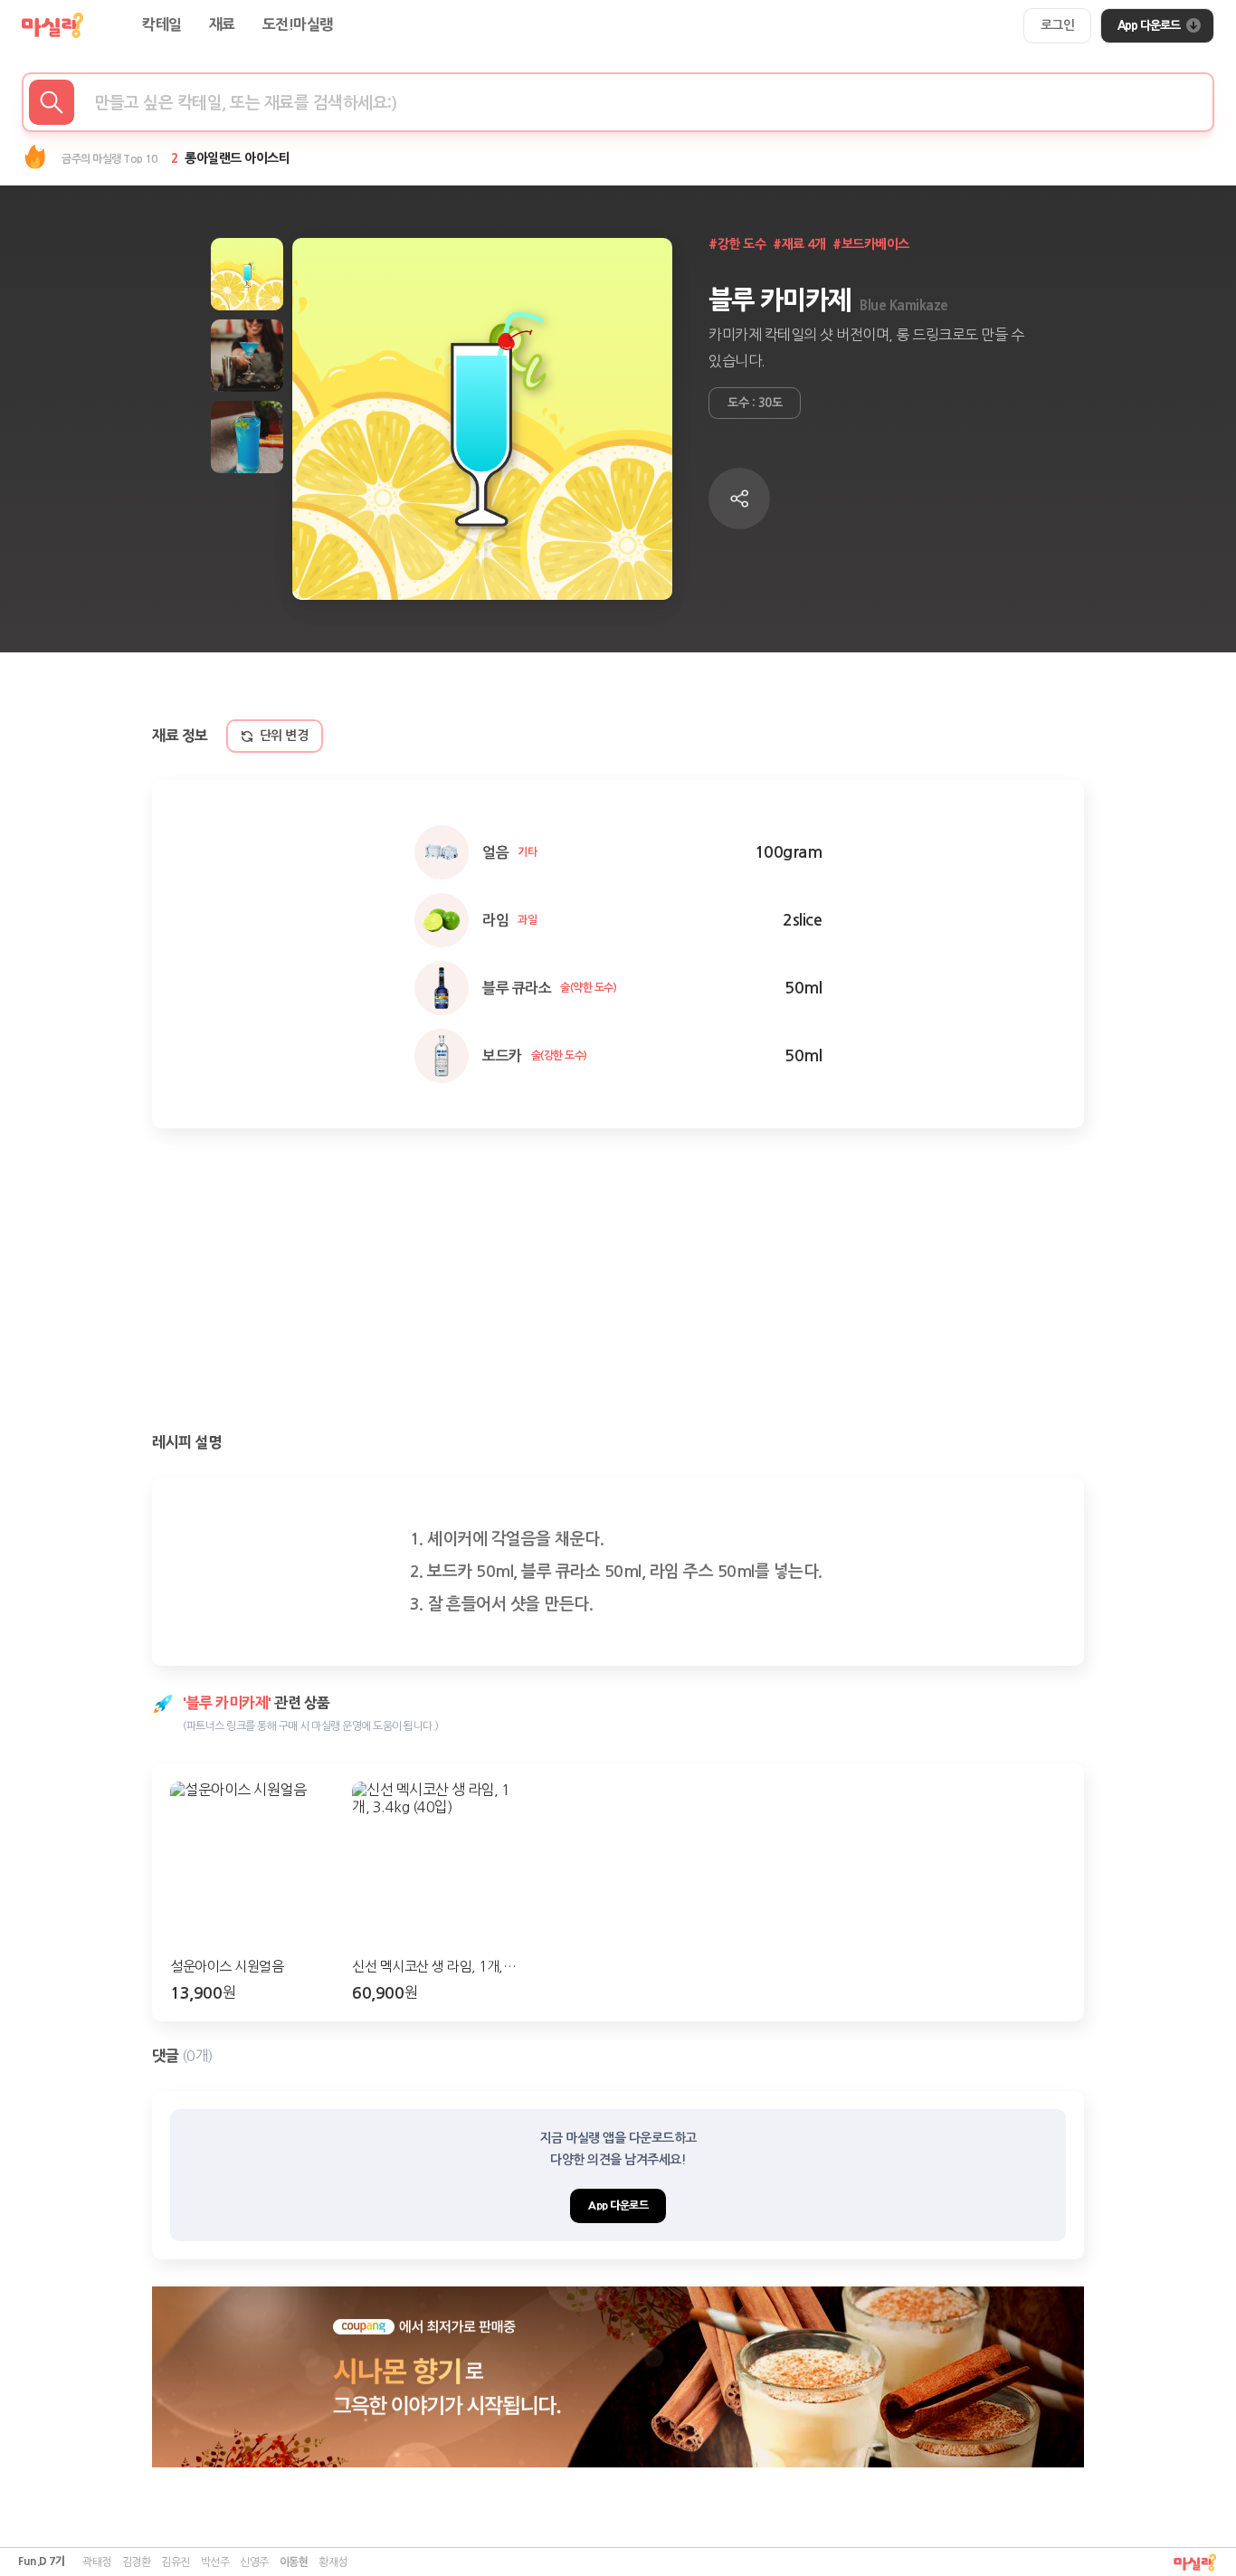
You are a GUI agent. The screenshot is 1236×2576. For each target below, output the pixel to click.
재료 (222, 25)
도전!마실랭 (298, 25)
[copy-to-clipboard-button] (739, 499)
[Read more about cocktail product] (618, 2377)
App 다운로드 (1149, 25)
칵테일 (162, 25)
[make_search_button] (52, 102)
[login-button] (1058, 26)
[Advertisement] (618, 1282)
